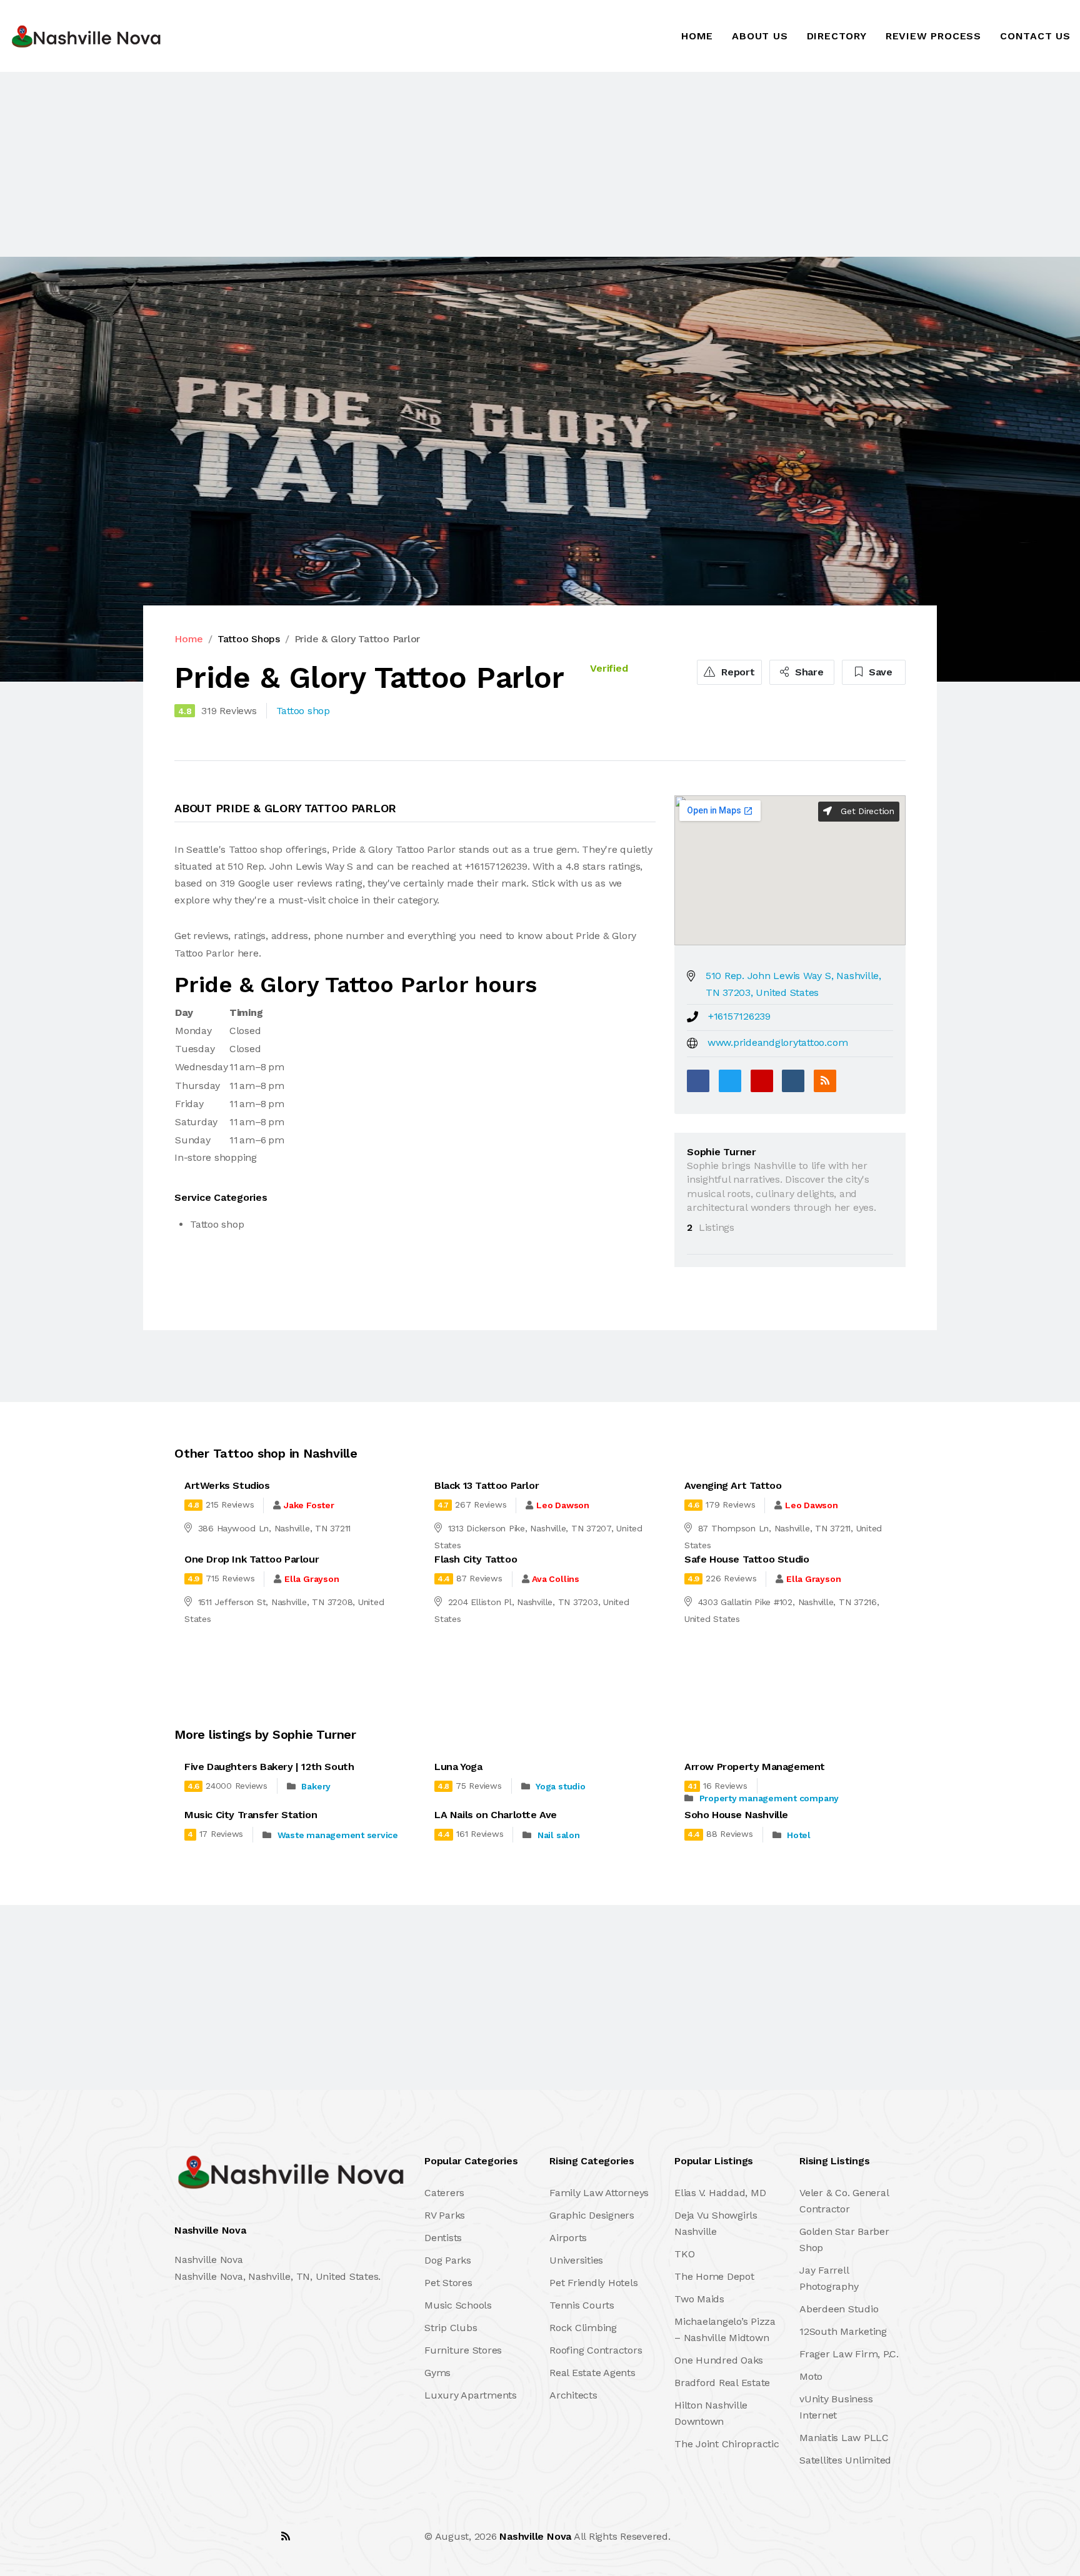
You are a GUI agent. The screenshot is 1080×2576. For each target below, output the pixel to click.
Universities (576, 2260)
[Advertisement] (375, 164)
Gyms (437, 2373)
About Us (760, 36)
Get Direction (866, 811)
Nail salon (559, 1835)
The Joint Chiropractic (727, 2444)
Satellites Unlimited (845, 2460)
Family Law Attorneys (599, 2193)
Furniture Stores (463, 2350)
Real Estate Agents (592, 2373)
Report (736, 672)
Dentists (443, 2238)
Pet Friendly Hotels (593, 2283)
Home (697, 36)
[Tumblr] (793, 1081)
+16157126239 (739, 1016)
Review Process (933, 36)
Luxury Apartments (471, 2395)
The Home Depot (714, 2276)
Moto (811, 2376)
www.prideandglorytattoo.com (778, 1042)
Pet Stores (448, 2283)
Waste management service (338, 1835)
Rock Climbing (583, 2328)
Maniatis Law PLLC (844, 2438)
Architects (573, 2395)
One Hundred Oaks (719, 2360)
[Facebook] (698, 1081)
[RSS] (825, 1081)
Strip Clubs (451, 2328)
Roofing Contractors (596, 2350)
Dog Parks (448, 2260)
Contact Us (1035, 36)
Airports (568, 2238)
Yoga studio (560, 1786)
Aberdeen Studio (839, 2309)
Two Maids (699, 2299)
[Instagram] (258, 2536)
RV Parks (445, 2215)
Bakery (316, 1786)
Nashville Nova (535, 2536)
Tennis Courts (582, 2305)
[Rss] (286, 2536)
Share (808, 672)
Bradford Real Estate (722, 2383)
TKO (684, 2254)
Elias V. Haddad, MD (720, 2193)
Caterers (444, 2193)
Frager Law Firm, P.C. (849, 2354)
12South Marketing (843, 2331)
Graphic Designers (592, 2215)
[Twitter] (730, 1081)
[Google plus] (762, 1081)
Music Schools (458, 2305)
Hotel (799, 1835)
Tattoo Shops (249, 639)
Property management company (769, 1798)
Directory (837, 36)
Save (879, 672)
